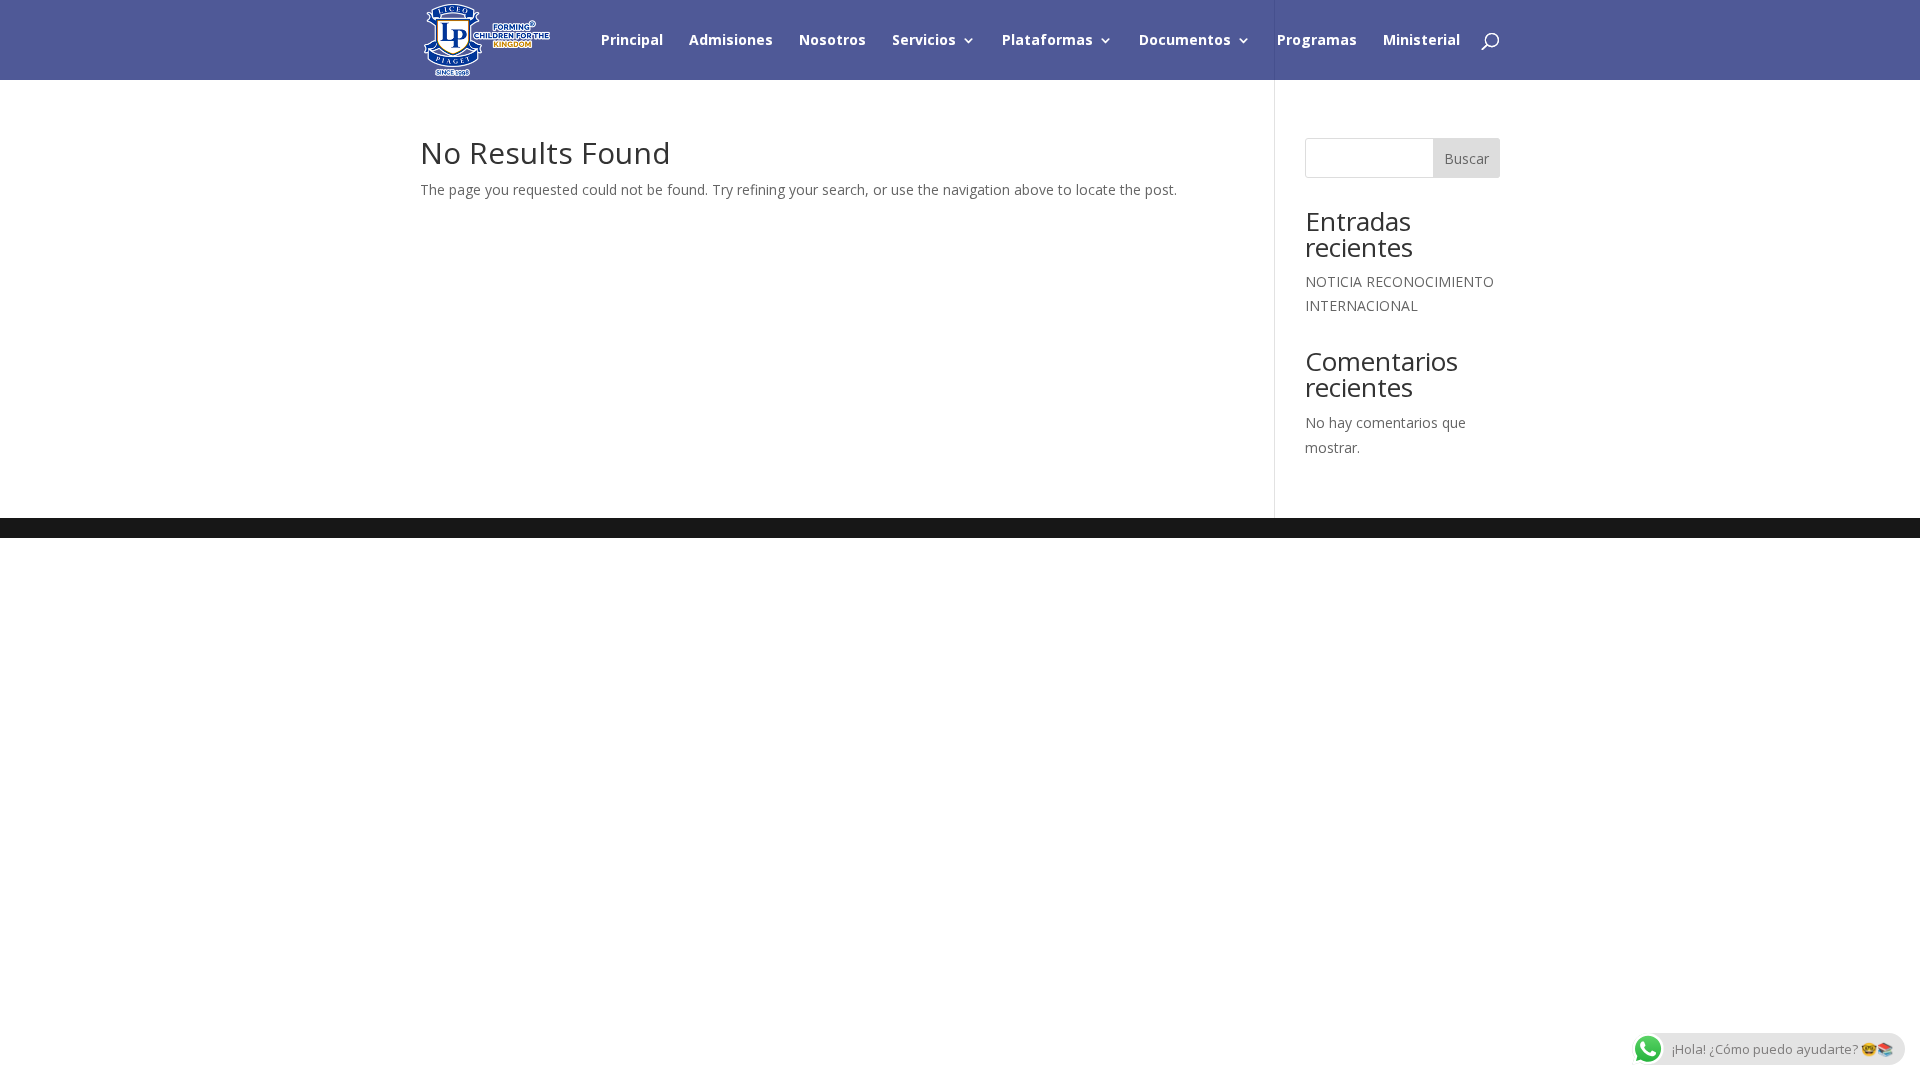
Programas (1317, 41)
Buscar (1466, 158)
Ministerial (1421, 41)
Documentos (1185, 41)
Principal (632, 41)
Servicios (924, 41)
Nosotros (832, 41)
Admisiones (731, 41)
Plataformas (1047, 41)
